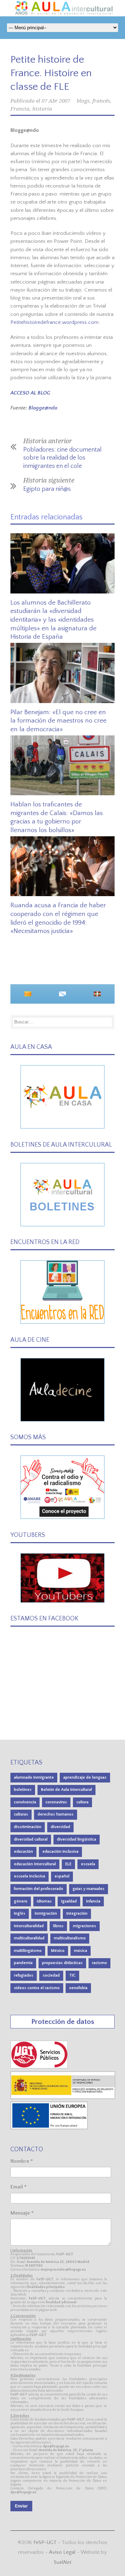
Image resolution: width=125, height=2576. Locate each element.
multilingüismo (28, 1951)
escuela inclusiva (30, 1876)
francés (101, 101)
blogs (83, 101)
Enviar (21, 2506)
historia (42, 109)
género (21, 1901)
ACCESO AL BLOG (30, 393)
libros (58, 1926)
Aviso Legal (62, 2552)
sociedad (51, 1975)
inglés (20, 1913)
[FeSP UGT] (39, 2067)
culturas (21, 1814)
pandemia (23, 1963)
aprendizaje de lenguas (85, 1777)
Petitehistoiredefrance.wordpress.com (55, 322)
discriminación (28, 1827)
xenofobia (78, 1988)
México (58, 1951)
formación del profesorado (39, 1889)
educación (23, 1852)
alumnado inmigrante (34, 1777)
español (62, 1876)
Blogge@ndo (43, 408)
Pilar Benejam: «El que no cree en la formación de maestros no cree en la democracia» (59, 721)
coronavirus (56, 1802)
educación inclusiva (60, 1852)
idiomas (44, 1901)
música (81, 1951)
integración (77, 1913)
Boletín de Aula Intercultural (66, 1790)
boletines (23, 1790)
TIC (72, 1975)
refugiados (24, 1975)
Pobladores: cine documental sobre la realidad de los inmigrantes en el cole (62, 458)
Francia (20, 109)
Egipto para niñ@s (47, 489)
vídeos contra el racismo (37, 1988)
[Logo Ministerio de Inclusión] (63, 2098)
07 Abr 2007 (56, 101)
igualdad (69, 1901)
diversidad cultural (31, 1839)
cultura (82, 1802)
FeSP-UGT (45, 2542)
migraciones (85, 1926)
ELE (68, 1864)
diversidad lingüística (77, 1839)
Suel (63, 2562)
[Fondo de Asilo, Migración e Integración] (49, 2128)
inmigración (46, 1913)
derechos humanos (56, 1814)
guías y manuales (89, 1889)
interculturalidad (29, 1926)
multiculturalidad (29, 1938)
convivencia (25, 1802)
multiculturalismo (70, 1938)
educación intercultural (35, 1864)
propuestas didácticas (62, 1963)
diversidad (60, 1827)
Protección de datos (63, 2022)
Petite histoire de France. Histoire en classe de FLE (51, 73)
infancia (93, 1901)
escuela (88, 1864)
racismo (99, 1963)
